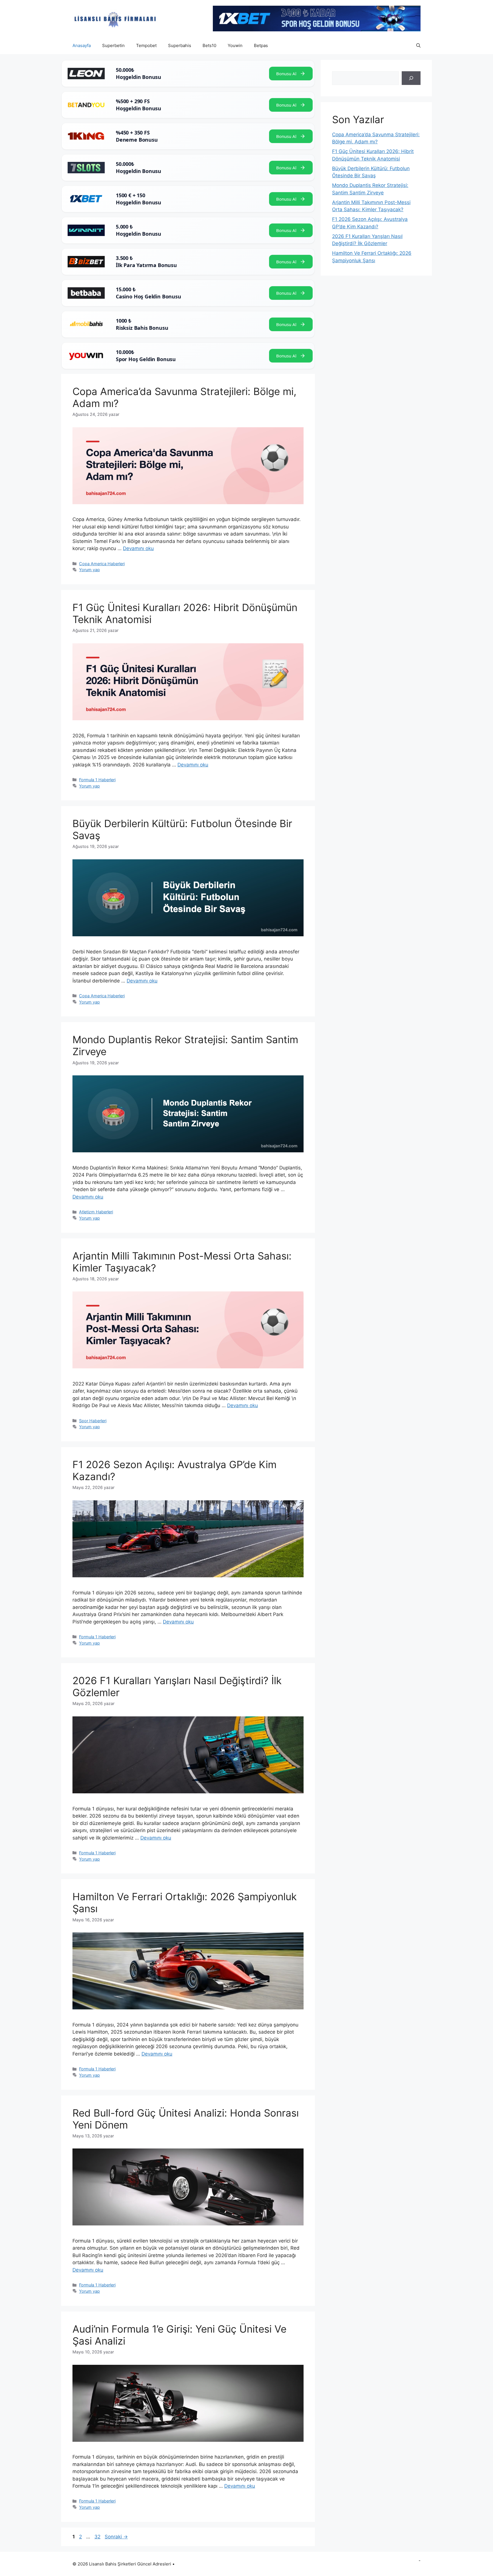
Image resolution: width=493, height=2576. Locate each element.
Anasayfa (82, 45)
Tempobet (146, 45)
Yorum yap (89, 570)
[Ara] (411, 78)
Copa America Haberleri (102, 564)
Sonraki (116, 2537)
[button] (418, 46)
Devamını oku (138, 548)
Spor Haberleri (93, 1421)
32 (98, 2537)
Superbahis (180, 45)
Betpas (261, 45)
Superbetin (113, 45)
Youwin (235, 45)
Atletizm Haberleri (96, 1212)
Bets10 (209, 45)
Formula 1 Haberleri (97, 780)
